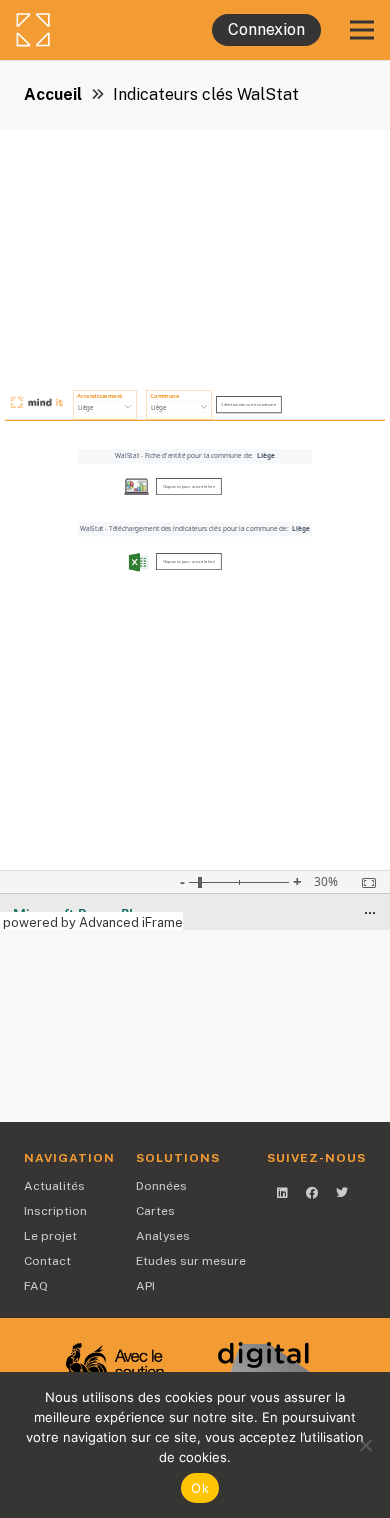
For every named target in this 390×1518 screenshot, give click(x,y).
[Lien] (85, 30)
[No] (365, 1445)
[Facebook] (312, 1193)
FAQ (36, 1286)
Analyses (163, 1236)
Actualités (54, 1186)
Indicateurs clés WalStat (206, 94)
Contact (47, 1261)
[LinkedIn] (282, 1193)
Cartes (155, 1211)
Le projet (50, 1236)
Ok (200, 1488)
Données (161, 1186)
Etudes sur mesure (191, 1261)
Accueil (53, 94)
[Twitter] (342, 1193)
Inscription (55, 1211)
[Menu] (362, 30)
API (145, 1286)
